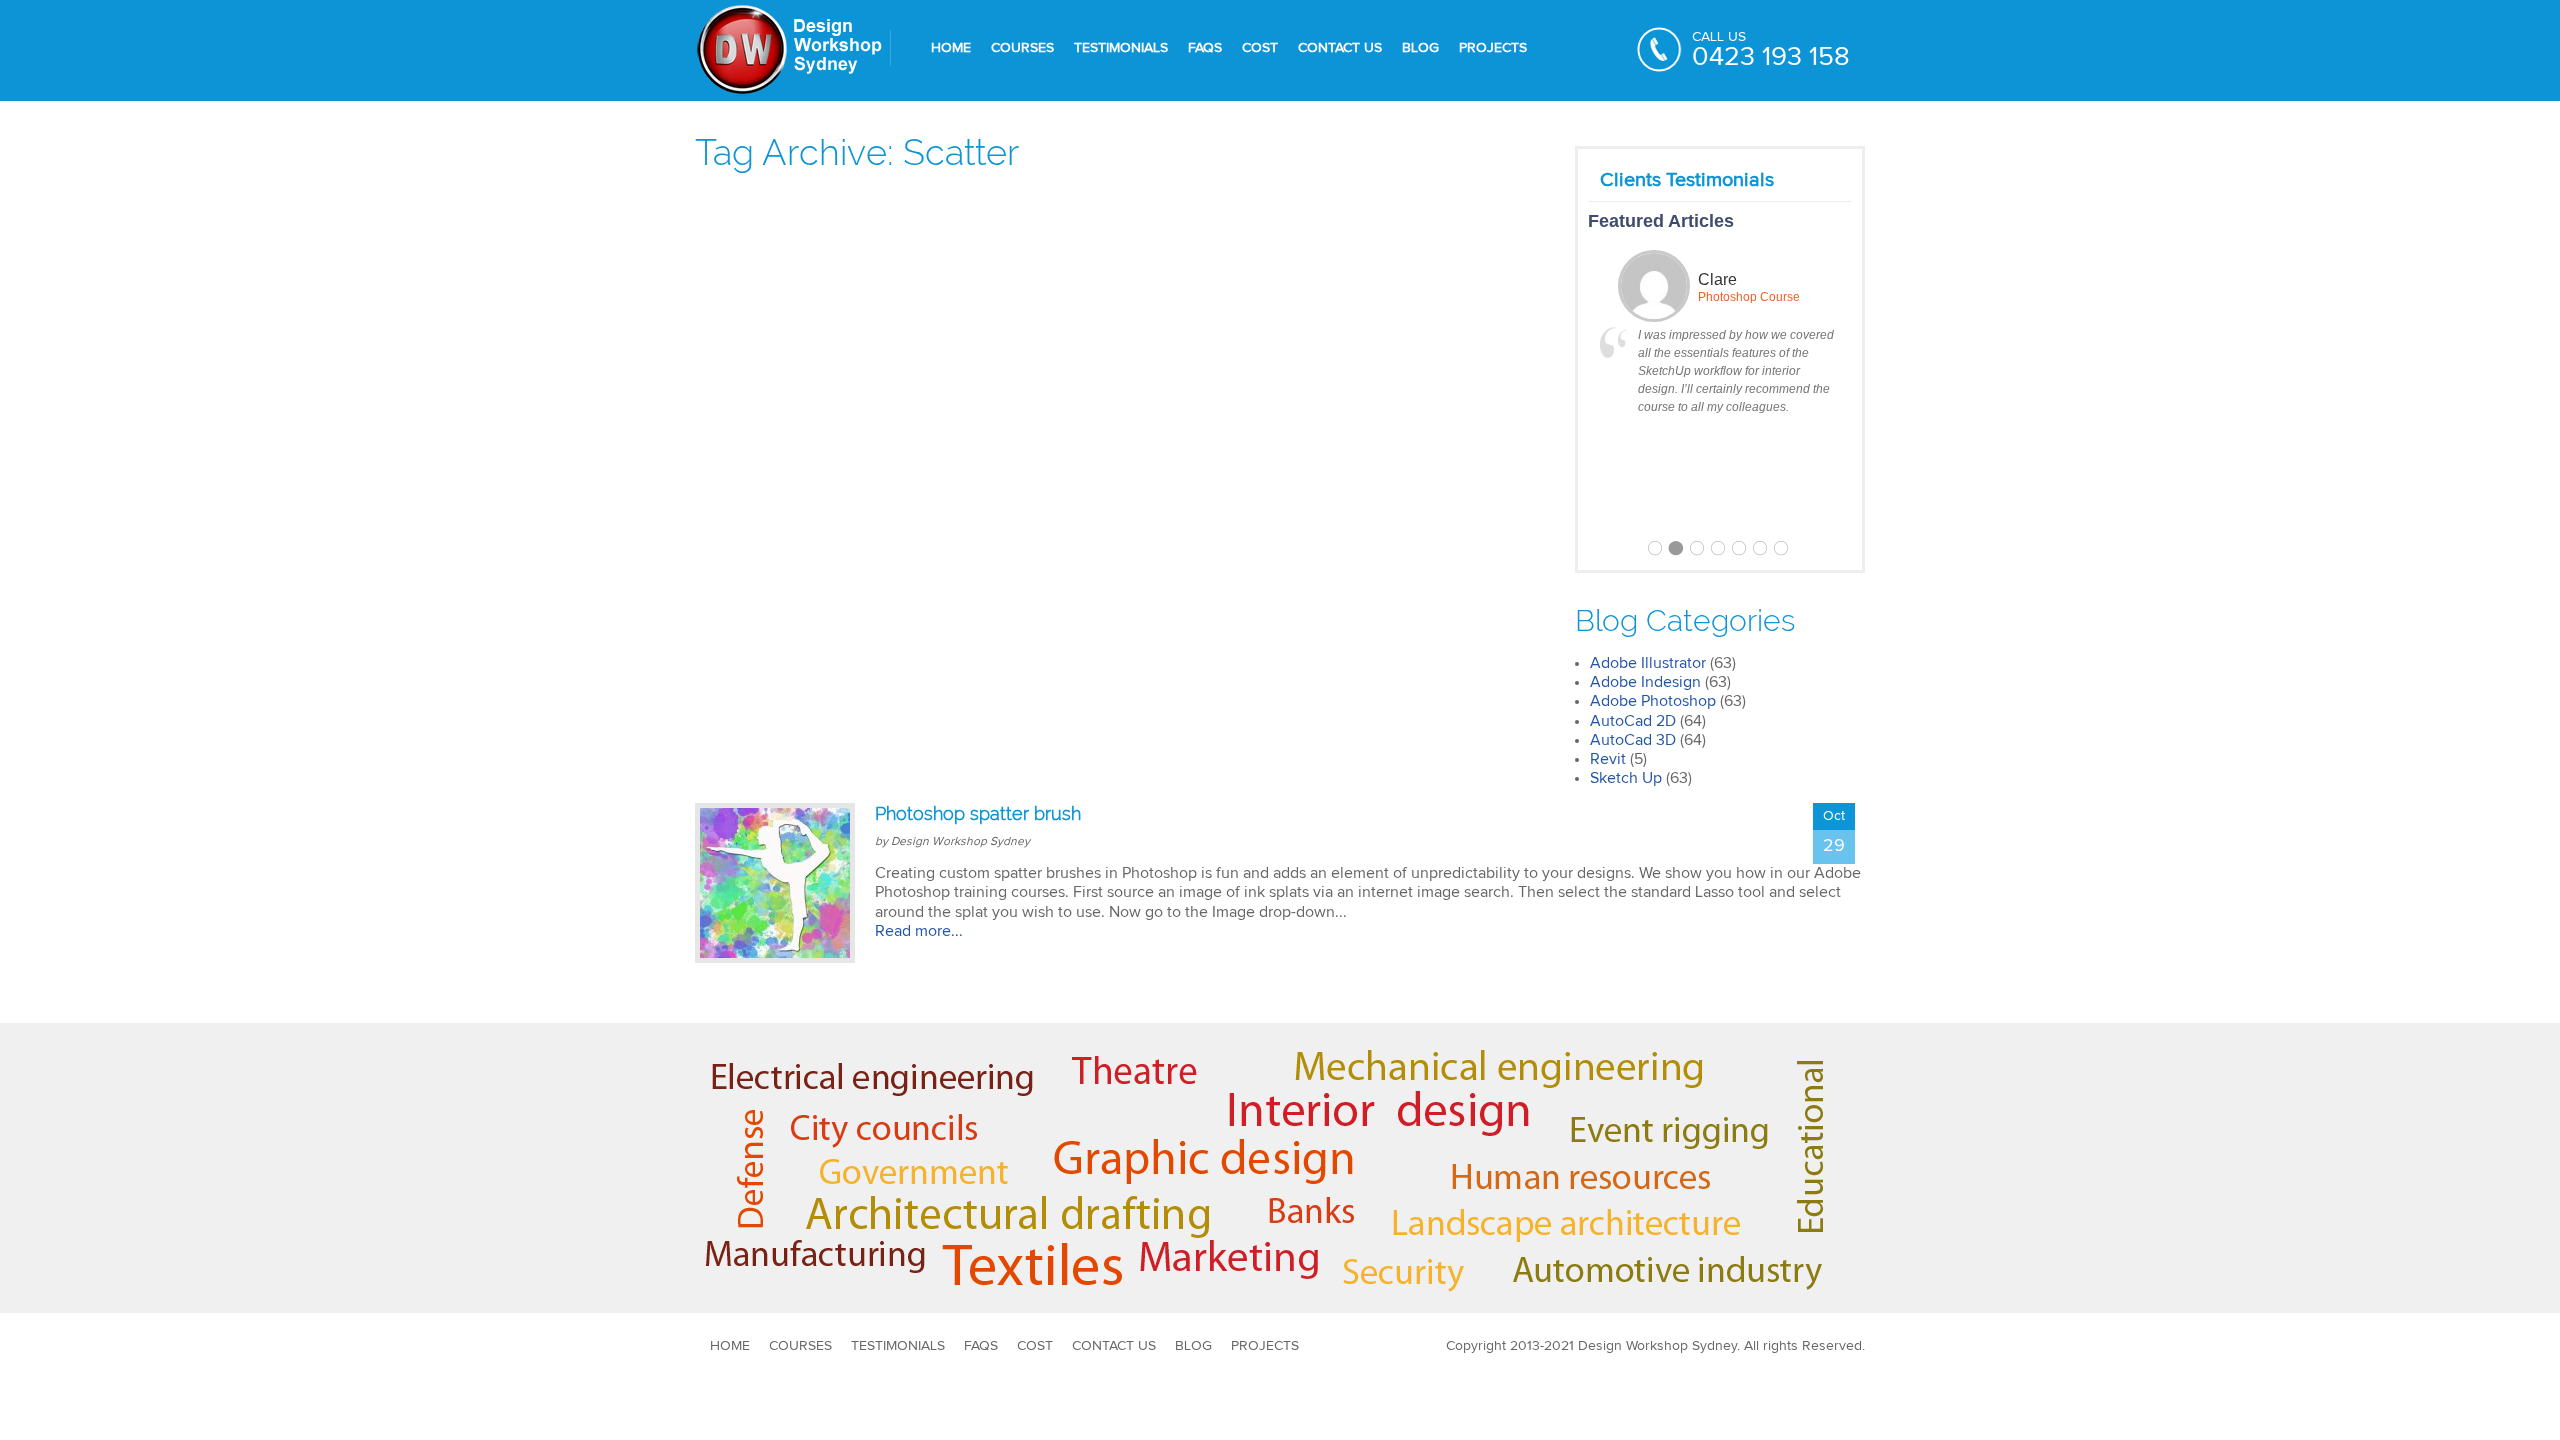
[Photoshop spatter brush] (775, 883)
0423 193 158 (1771, 57)
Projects (1493, 48)
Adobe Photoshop (1653, 701)
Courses (1022, 48)
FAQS (1205, 48)
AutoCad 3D (1633, 740)
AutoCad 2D (1633, 721)
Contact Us (1340, 48)
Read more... (919, 931)
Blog (1420, 48)
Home (951, 48)
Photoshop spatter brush (978, 813)
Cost (1260, 48)
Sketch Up (1626, 778)
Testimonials (1121, 48)
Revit (1608, 759)
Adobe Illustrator (1648, 663)
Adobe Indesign (1645, 682)
